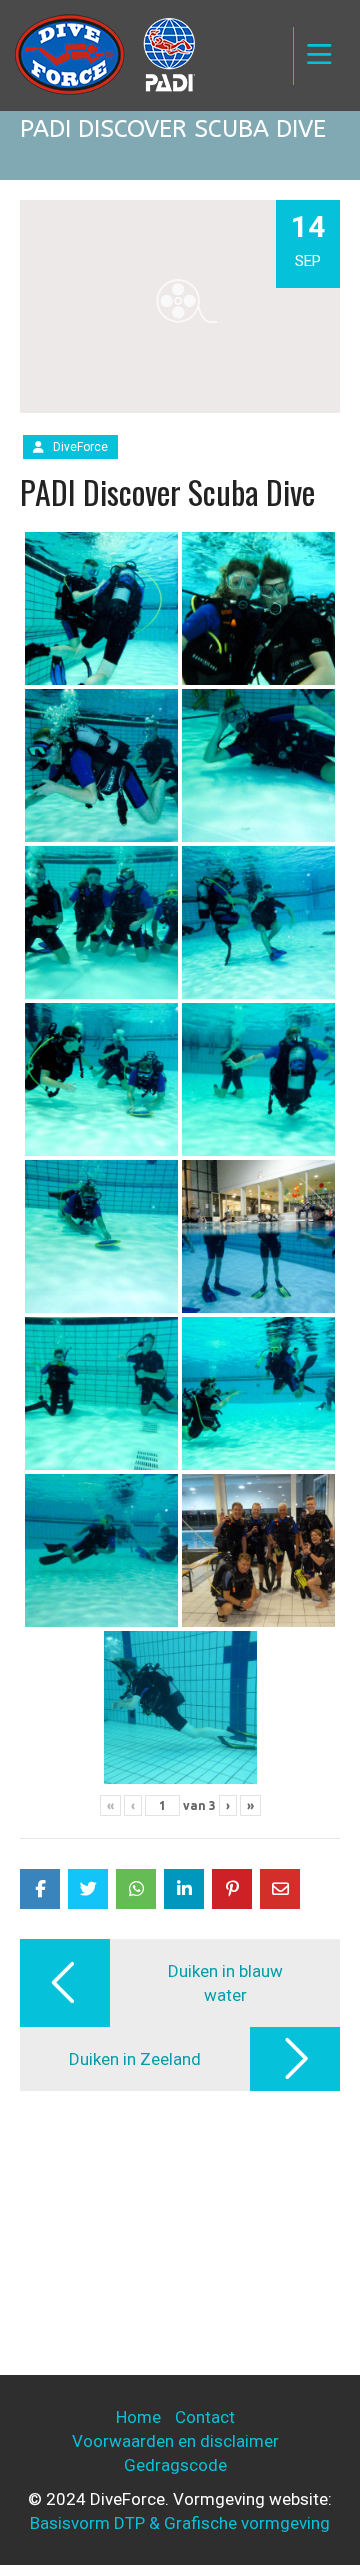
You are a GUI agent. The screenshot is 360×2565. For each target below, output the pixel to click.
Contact (205, 2417)
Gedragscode (175, 2465)
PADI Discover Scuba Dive (167, 491)
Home (138, 2417)
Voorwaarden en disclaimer (175, 2441)
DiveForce (80, 447)
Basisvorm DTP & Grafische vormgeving (180, 2523)
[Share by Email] (280, 1889)
